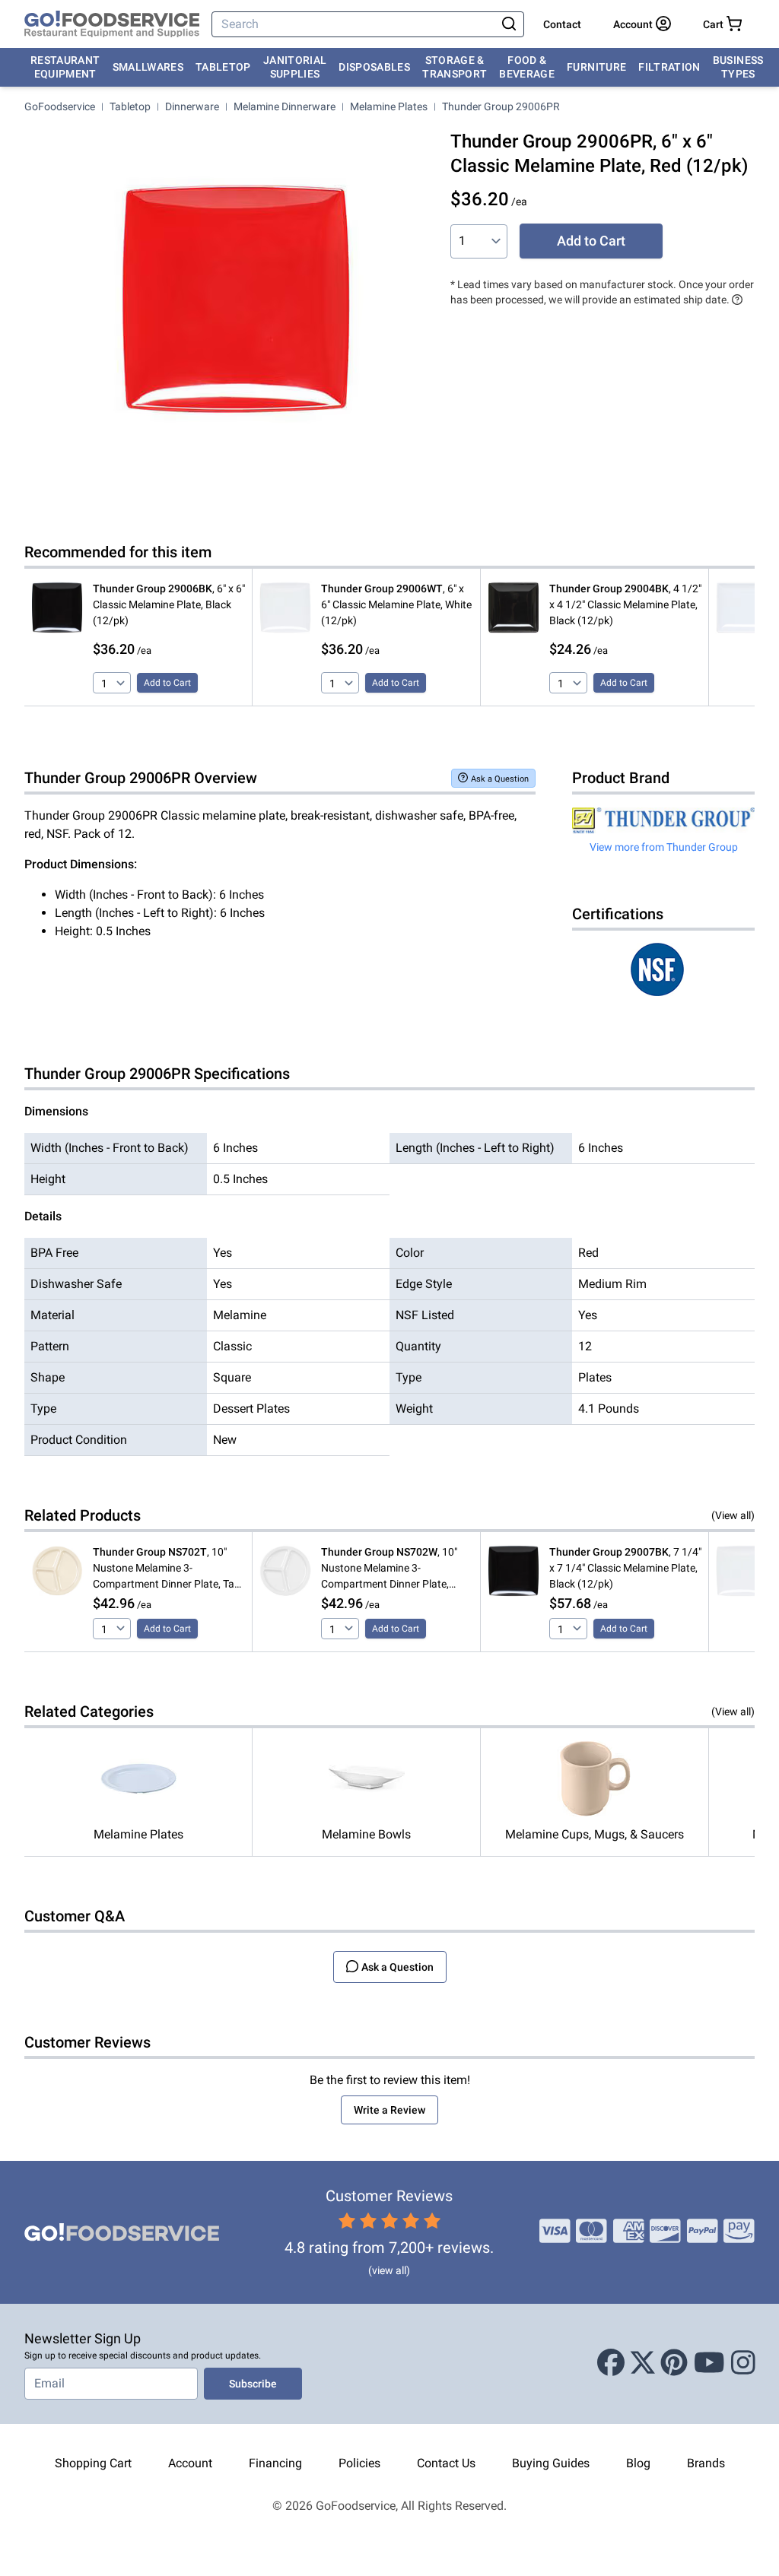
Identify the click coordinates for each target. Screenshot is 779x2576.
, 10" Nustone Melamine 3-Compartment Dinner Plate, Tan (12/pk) (167, 1569)
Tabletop (223, 67)
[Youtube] (709, 2364)
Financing (275, 2463)
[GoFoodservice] (112, 24)
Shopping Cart (93, 2463)
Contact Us (446, 2463)
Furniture (596, 67)
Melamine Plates (389, 106)
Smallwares (148, 67)
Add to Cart (591, 241)
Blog (638, 2463)
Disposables (374, 67)
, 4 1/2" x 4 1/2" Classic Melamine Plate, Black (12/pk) (625, 604)
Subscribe (253, 2384)
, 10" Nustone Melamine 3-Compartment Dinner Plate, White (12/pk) (389, 1569)
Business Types (738, 67)
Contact (562, 24)
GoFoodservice (60, 106)
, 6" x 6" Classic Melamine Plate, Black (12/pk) (169, 604)
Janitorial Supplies (295, 67)
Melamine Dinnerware (285, 106)
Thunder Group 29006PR (501, 106)
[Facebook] (611, 2364)
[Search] (509, 24)
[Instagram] (743, 2364)
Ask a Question (500, 779)
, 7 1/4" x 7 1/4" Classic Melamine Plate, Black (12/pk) (625, 1568)
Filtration (669, 67)
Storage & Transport (455, 67)
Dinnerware (192, 106)
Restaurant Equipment (65, 67)
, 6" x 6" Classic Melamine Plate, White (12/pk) (396, 604)
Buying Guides (551, 2463)
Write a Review (389, 2110)
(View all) (733, 1515)
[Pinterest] (674, 2364)
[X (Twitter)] (643, 2364)
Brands (706, 2463)
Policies (359, 2463)
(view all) (389, 2270)
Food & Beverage (527, 67)
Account (190, 2463)
